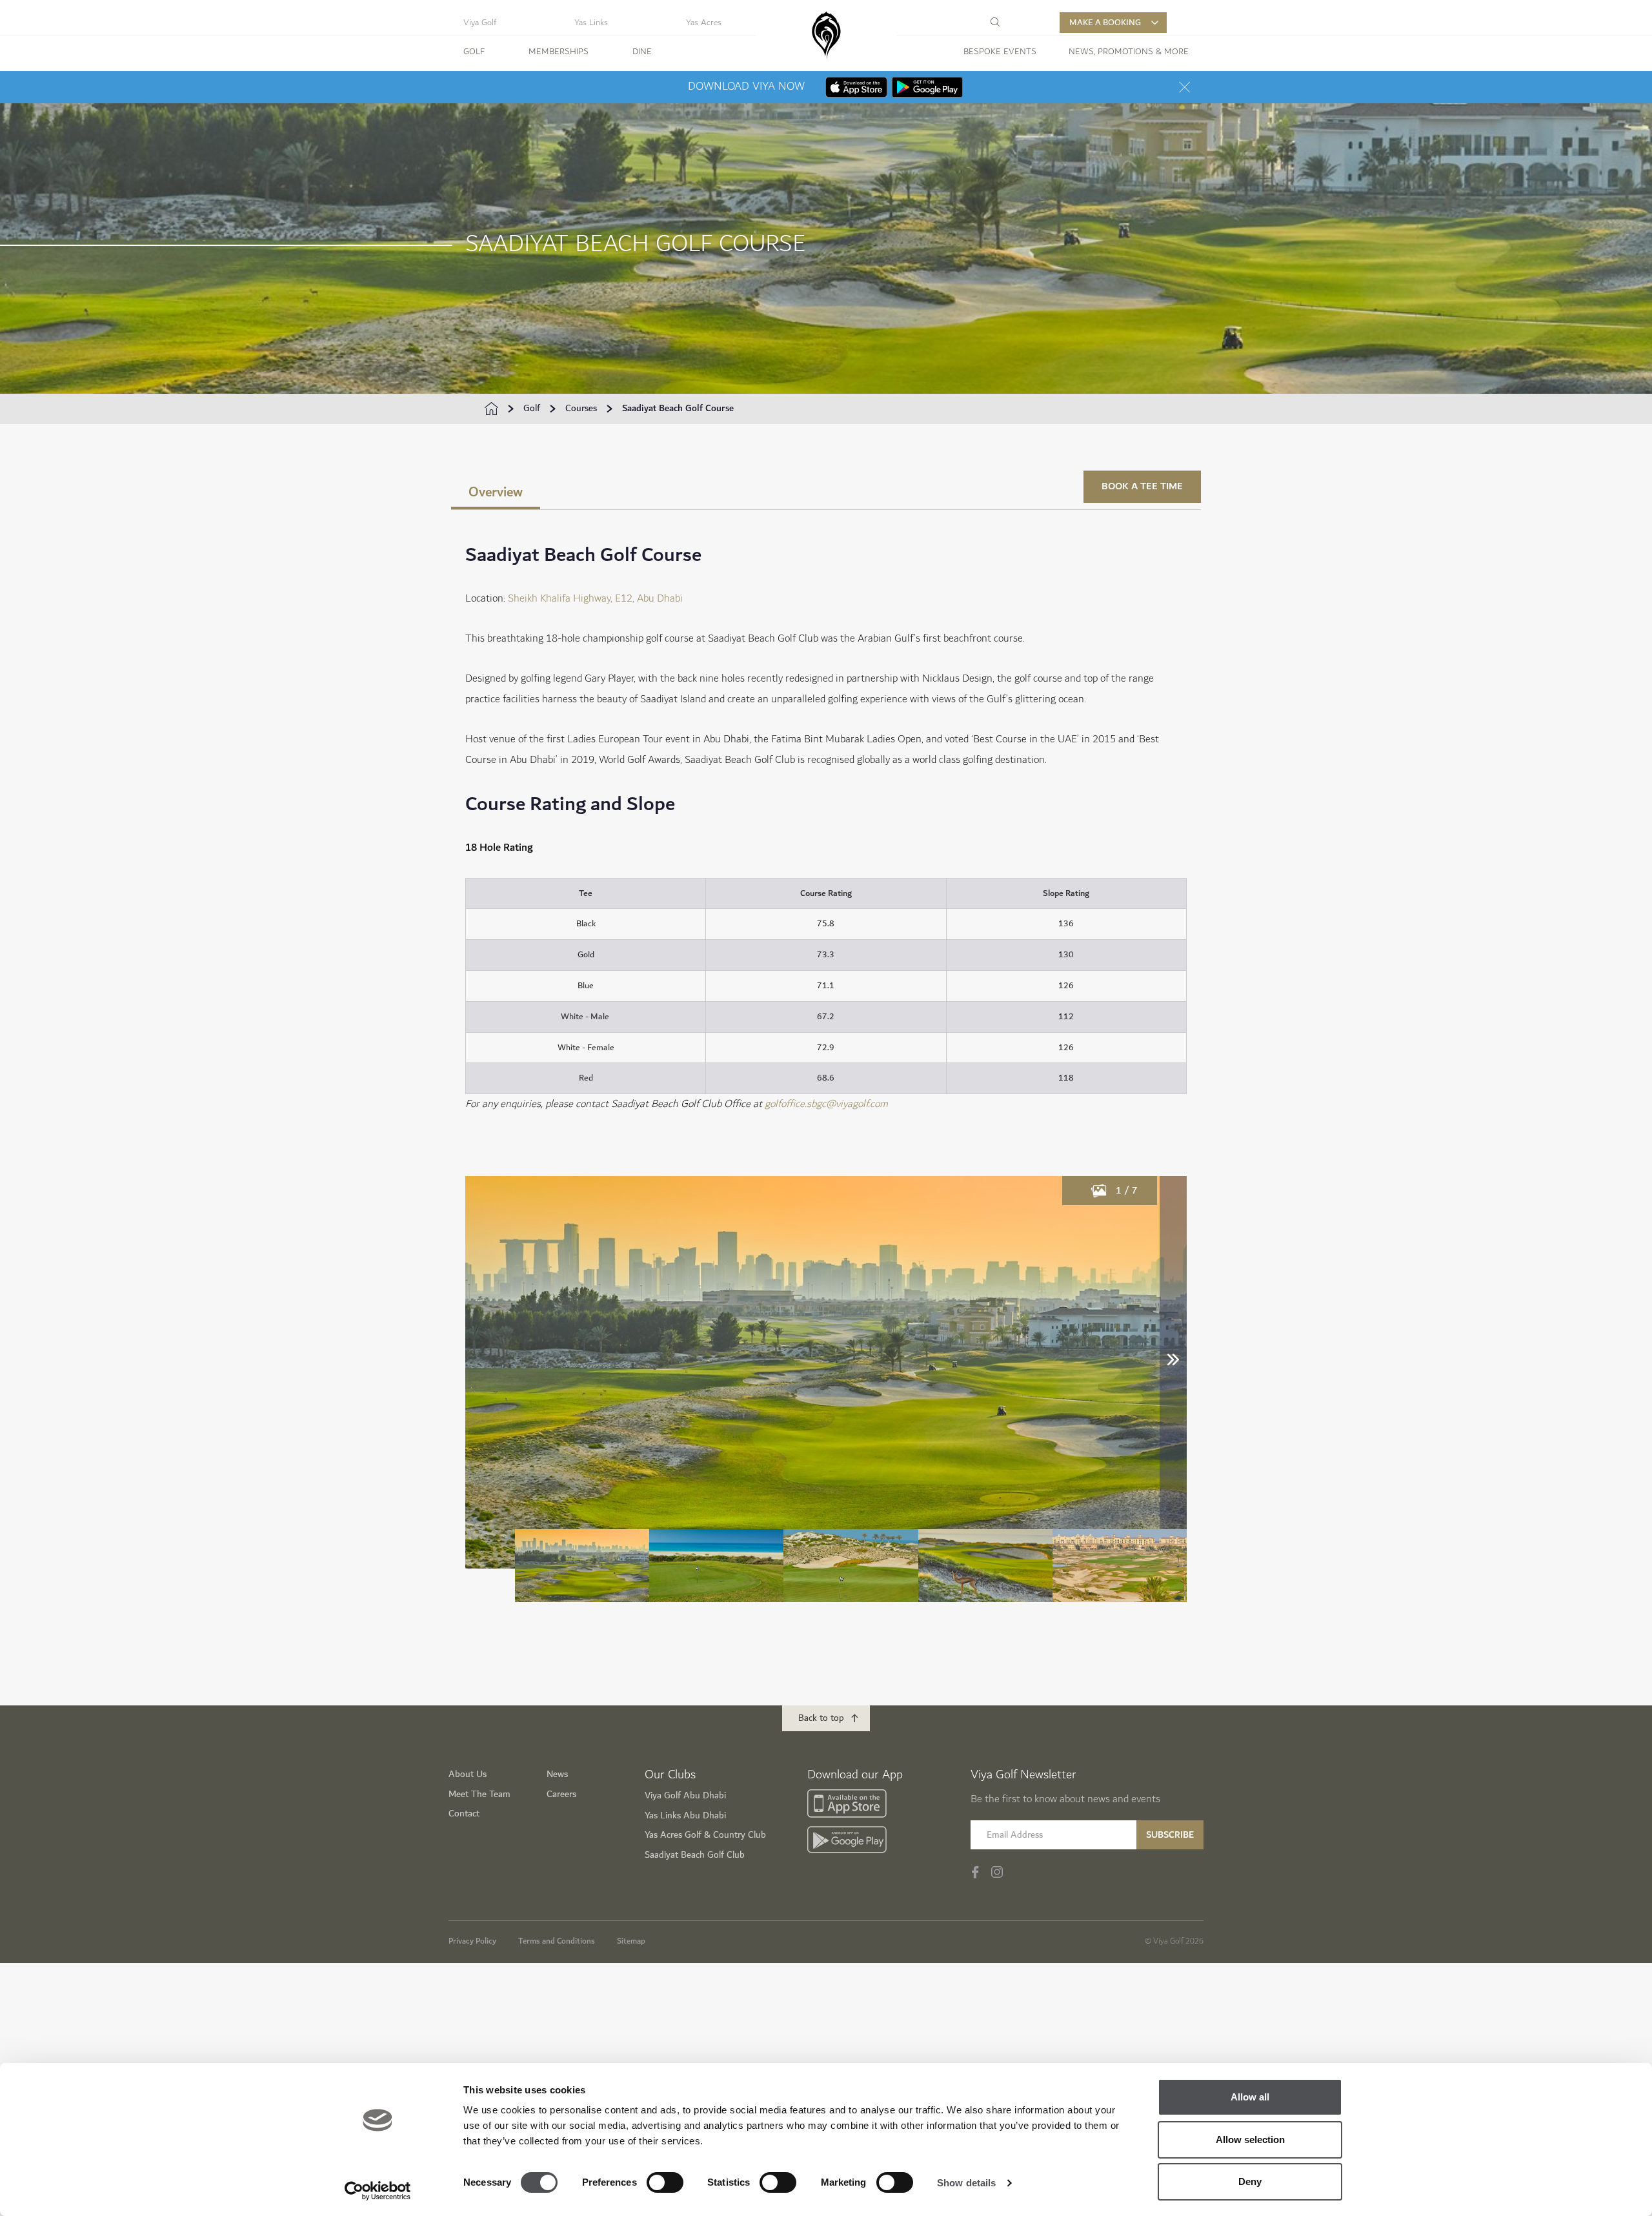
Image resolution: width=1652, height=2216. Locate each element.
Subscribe (1170, 1835)
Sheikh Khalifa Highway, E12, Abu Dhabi (597, 599)
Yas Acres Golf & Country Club (705, 1835)
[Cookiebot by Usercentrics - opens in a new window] (378, 2191)
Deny (1250, 2181)
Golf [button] (474, 52)
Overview (496, 492)
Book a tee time (1142, 486)
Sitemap (631, 1941)
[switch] (665, 2182)
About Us (468, 1774)
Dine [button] (642, 52)
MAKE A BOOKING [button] (1105, 23)
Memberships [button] (559, 52)
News (557, 1774)
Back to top (821, 1718)
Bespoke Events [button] (1000, 52)
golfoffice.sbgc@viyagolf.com (826, 1104)
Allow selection (1250, 2140)
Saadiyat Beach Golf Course (678, 409)
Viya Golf (480, 23)
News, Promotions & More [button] (1129, 52)
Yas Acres (704, 23)
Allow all (1250, 2097)
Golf (532, 409)
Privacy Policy (472, 1941)
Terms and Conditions (557, 1941)
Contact (464, 1814)
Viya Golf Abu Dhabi (685, 1795)
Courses (581, 409)
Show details (966, 2183)
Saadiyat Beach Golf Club (695, 1855)
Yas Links (591, 23)
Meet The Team (479, 1794)
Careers (561, 1794)
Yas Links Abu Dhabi (685, 1815)
